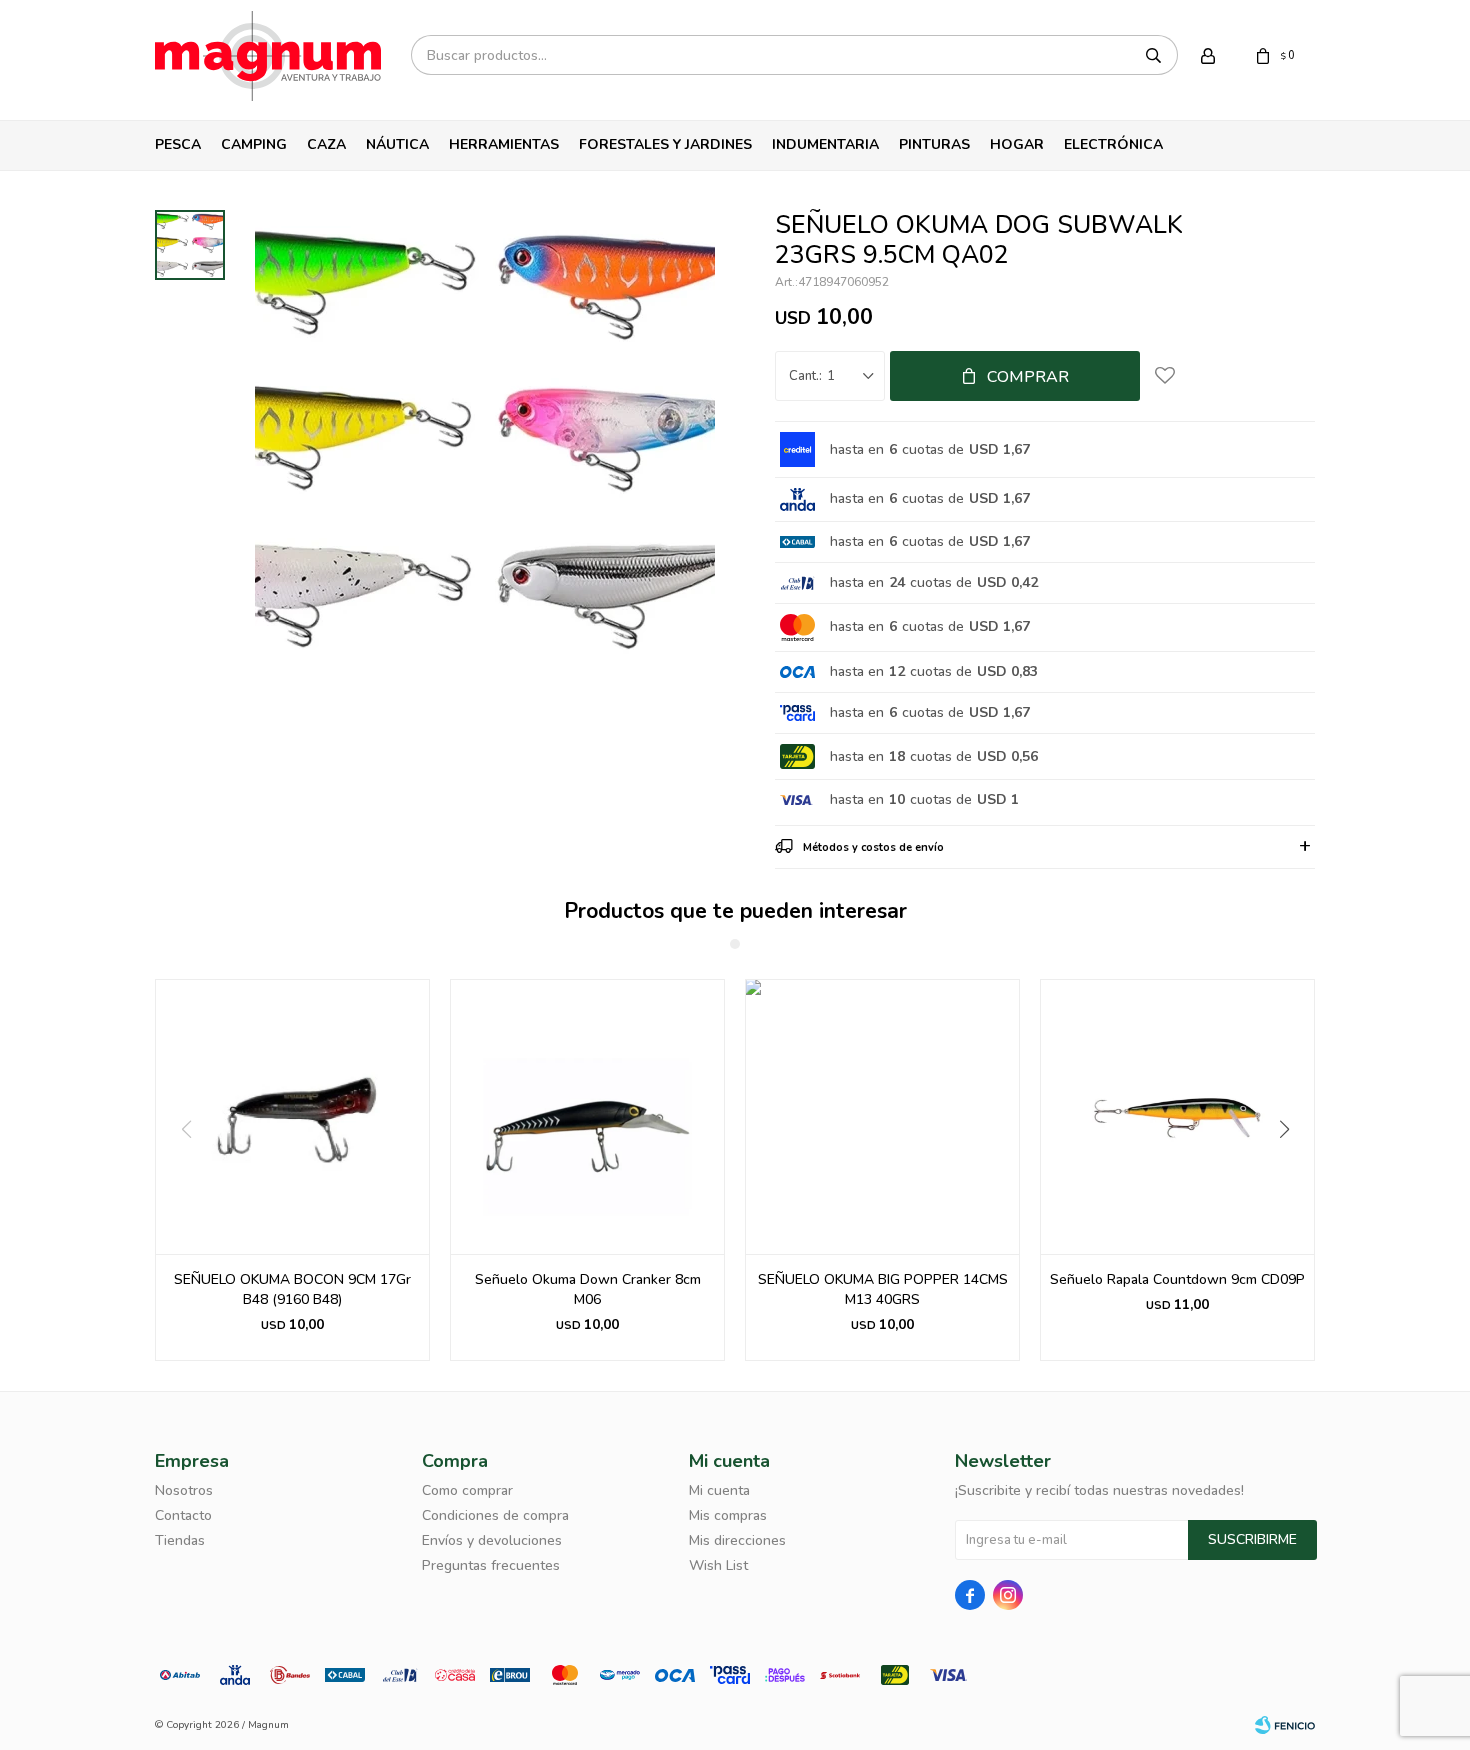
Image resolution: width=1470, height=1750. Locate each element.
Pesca (178, 144)
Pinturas (934, 144)
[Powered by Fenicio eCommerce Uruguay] (1285, 1725)
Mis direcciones (737, 1540)
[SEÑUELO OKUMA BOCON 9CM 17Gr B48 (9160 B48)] (292, 1116)
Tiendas (180, 1540)
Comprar (1028, 377)
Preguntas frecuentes (491, 1565)
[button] (1291, 1170)
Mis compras (728, 1515)
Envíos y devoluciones (492, 1540)
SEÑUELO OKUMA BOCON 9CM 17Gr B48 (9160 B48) (292, 1289)
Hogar (1017, 144)
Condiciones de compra (495, 1515)
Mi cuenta (719, 1490)
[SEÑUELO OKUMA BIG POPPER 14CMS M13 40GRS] (882, 1116)
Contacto (183, 1515)
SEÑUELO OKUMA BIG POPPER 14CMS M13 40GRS (883, 1289)
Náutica (397, 144)
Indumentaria (825, 144)
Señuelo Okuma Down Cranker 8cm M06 (588, 1289)
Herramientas (504, 144)
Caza (326, 144)
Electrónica (1113, 144)
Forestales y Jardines (665, 144)
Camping (254, 144)
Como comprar (467, 1490)
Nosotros (184, 1490)
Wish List (718, 1565)
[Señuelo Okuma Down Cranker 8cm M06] (587, 1116)
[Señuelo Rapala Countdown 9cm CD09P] (1177, 1116)
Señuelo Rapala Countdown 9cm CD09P (1177, 1279)
